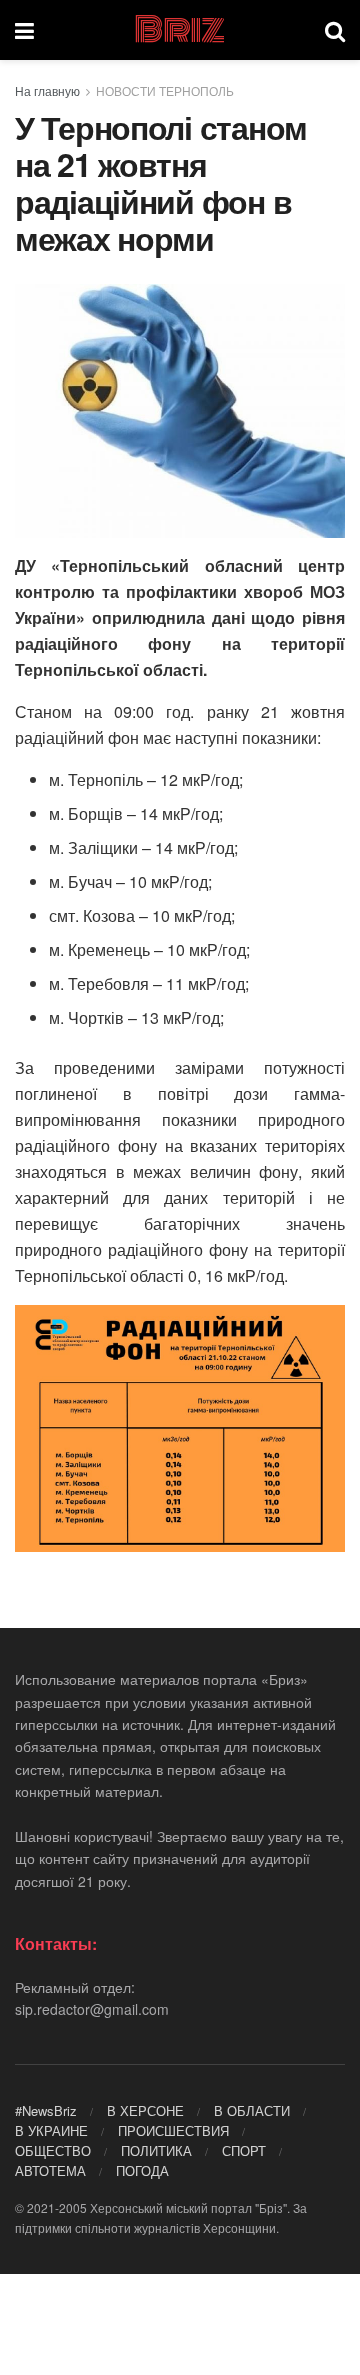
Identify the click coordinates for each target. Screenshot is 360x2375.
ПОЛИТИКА (156, 2150)
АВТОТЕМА (50, 2170)
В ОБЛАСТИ (252, 2110)
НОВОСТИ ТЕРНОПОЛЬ (165, 90)
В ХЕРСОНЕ (145, 2110)
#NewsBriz (46, 2110)
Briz (179, 30)
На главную (47, 90)
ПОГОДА (142, 2170)
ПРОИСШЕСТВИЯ (173, 2130)
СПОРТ (244, 2150)
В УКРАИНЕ (51, 2130)
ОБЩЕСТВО (53, 2150)
